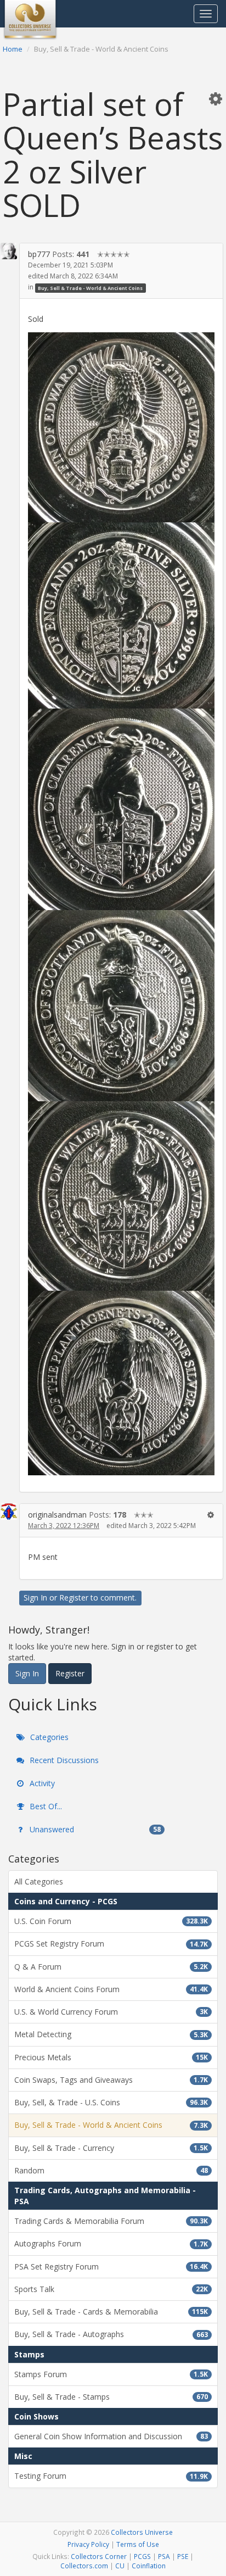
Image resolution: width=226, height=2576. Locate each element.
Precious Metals (111, 2057)
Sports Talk (111, 2289)
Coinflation (149, 2566)
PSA (164, 2556)
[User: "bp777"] (9, 251)
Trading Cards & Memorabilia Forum (111, 2221)
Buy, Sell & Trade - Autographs (111, 2334)
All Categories (39, 1881)
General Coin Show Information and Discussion (111, 2436)
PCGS (142, 2556)
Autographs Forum (111, 2243)
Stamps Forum (111, 2374)
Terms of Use (138, 2544)
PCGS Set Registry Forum (111, 1944)
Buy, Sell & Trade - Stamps (111, 2397)
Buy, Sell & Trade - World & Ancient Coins (90, 288)
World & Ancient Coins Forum (111, 1989)
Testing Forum (111, 2476)
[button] (216, 98)
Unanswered (94, 1829)
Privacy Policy (88, 2544)
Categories (48, 1737)
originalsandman (57, 1515)
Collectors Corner (99, 2556)
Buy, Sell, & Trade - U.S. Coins (111, 2102)
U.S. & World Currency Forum (111, 2012)
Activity (41, 1783)
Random (111, 2170)
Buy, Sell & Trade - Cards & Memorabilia (111, 2312)
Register (74, 1598)
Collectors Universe (142, 2532)
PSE (183, 2556)
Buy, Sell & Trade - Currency (111, 2148)
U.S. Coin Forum (111, 1921)
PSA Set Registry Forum (111, 2266)
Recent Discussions (63, 1760)
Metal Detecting (111, 2034)
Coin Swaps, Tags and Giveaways (111, 2080)
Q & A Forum (111, 1967)
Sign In (35, 1598)
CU (120, 2566)
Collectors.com (84, 2566)
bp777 (39, 254)
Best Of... (45, 1806)
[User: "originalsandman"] (9, 1512)
